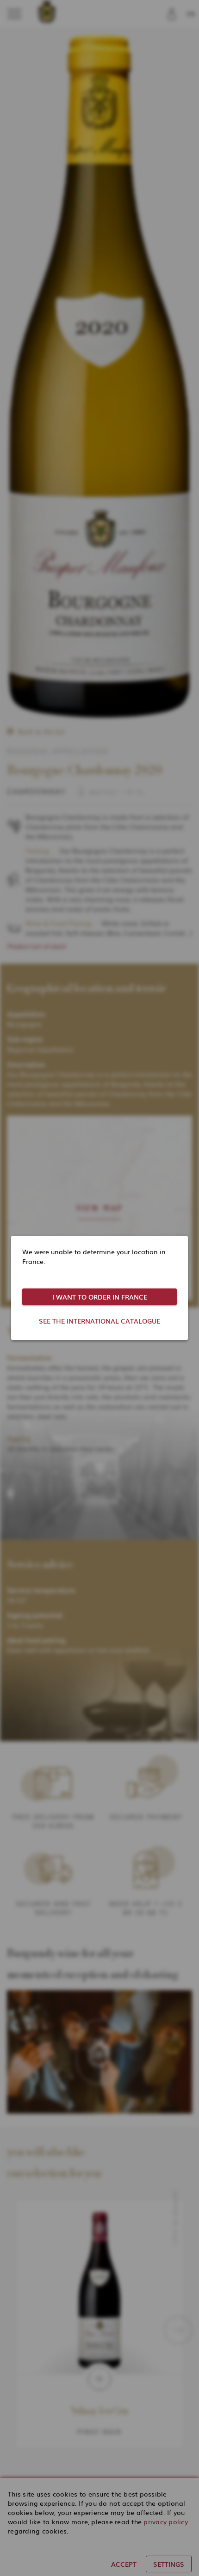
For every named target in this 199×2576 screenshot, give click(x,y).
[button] (99, 1297)
